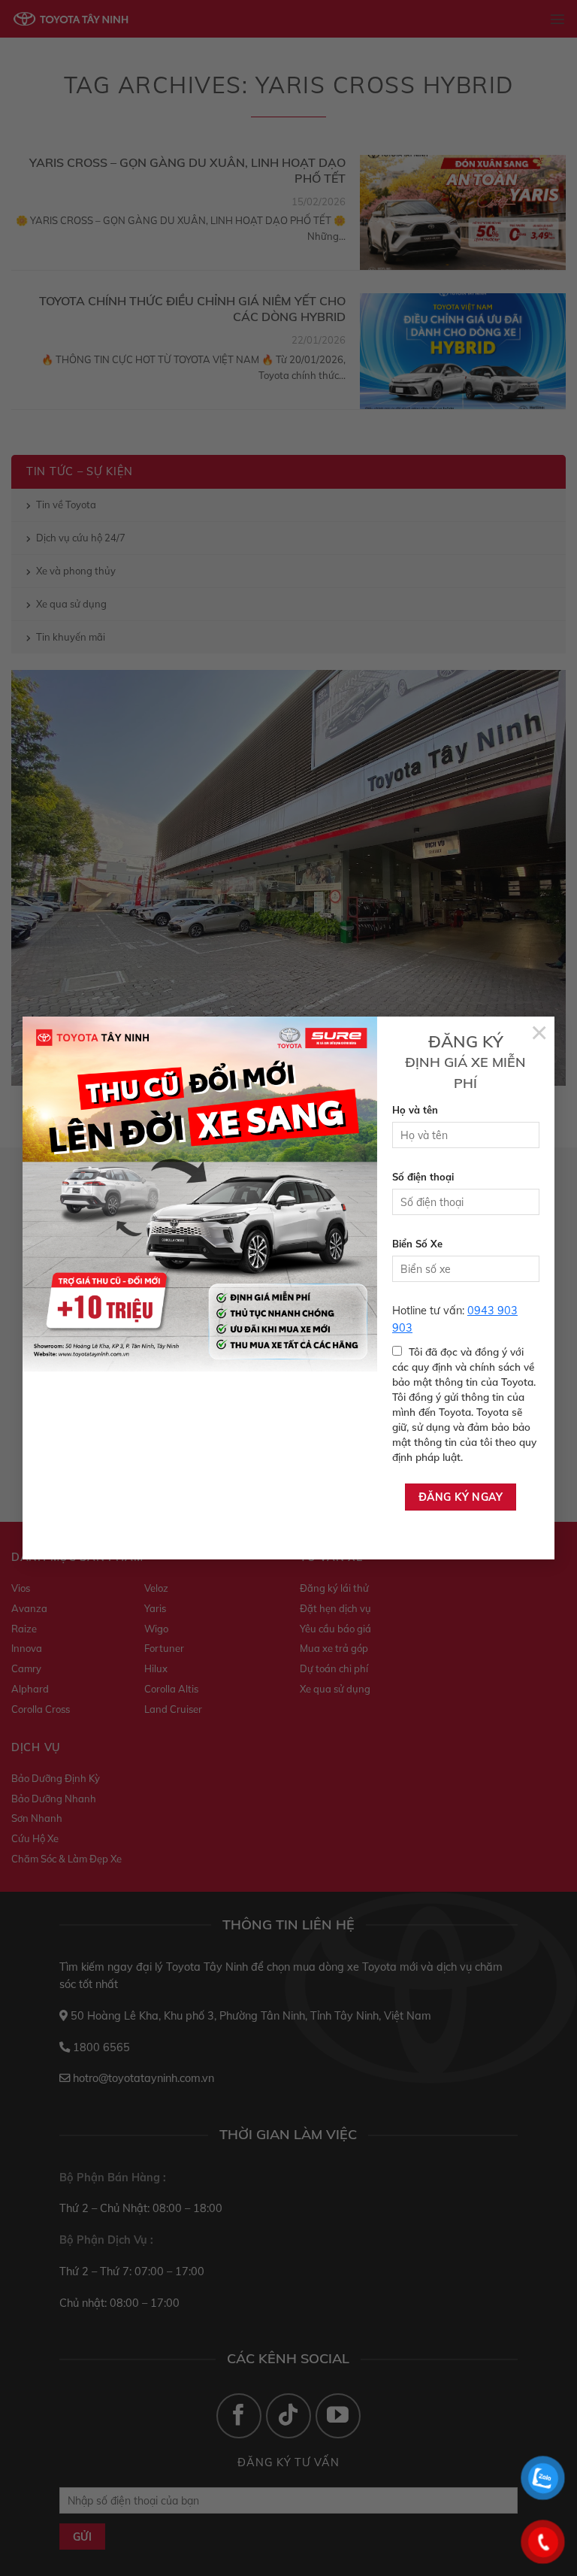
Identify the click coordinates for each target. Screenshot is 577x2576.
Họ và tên (415, 1110)
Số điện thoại (423, 1177)
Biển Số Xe (417, 1244)
